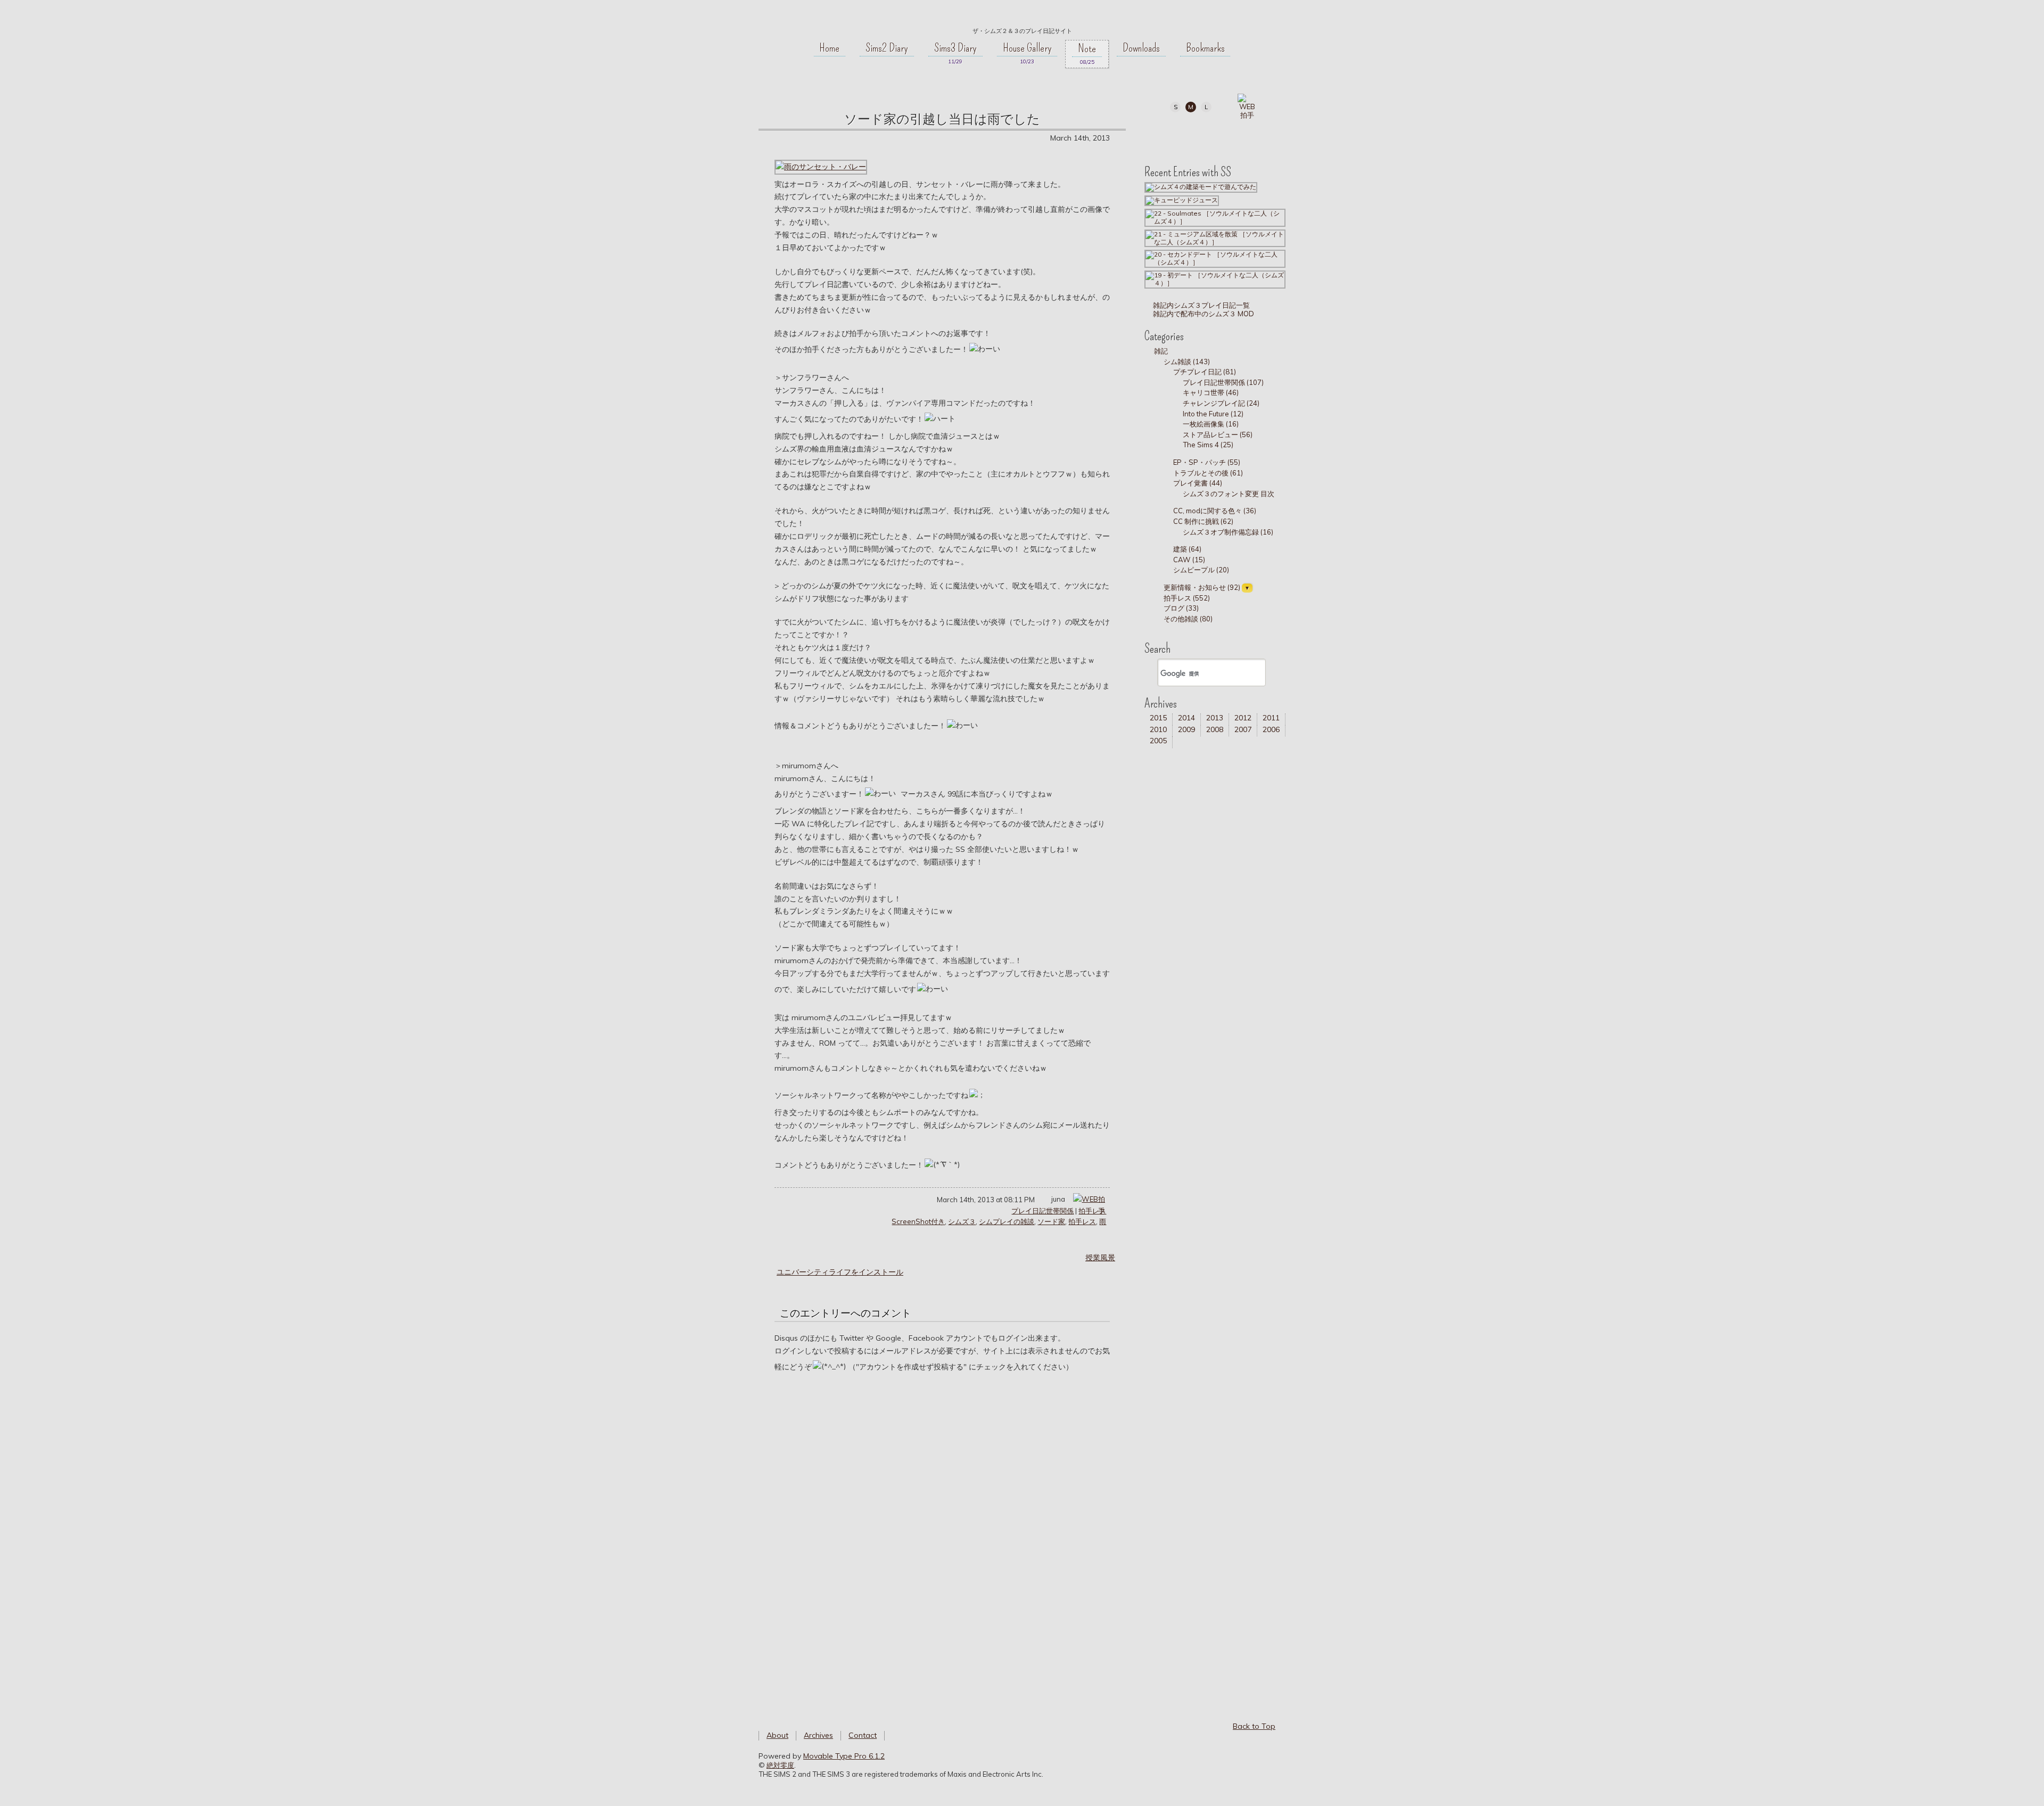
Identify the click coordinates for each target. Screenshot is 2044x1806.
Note (1087, 48)
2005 (1158, 741)
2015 (1158, 718)
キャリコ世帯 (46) (1211, 392)
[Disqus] (942, 1535)
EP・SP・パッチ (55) (1207, 462)
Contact (863, 1735)
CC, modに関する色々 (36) (1215, 511)
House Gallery (1027, 48)
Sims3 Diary (955, 48)
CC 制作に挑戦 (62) (1203, 521)
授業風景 (1100, 1258)
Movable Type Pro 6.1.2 (844, 1756)
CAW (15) (1189, 560)
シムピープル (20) (1201, 570)
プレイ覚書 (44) (1198, 483)
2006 (1271, 729)
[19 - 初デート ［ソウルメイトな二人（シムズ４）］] (1215, 279)
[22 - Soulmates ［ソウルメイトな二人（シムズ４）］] (1215, 217)
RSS (1238, 134)
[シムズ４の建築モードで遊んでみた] (1201, 187)
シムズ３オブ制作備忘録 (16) (1228, 532)
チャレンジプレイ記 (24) (1221, 403)
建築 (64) (1187, 549)
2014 (1186, 718)
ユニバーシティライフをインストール (840, 1272)
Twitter (1190, 134)
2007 (1243, 729)
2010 (1158, 729)
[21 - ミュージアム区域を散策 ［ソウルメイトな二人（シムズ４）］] (1215, 238)
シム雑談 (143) (1187, 362)
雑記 (1161, 351)
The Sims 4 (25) (1208, 445)
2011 (1271, 718)
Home (829, 48)
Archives (818, 1735)
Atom (1262, 134)
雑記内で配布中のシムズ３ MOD (1203, 314)
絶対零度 (1022, 17)
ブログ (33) (1181, 608)
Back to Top (1254, 1726)
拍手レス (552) (1187, 598)
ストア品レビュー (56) (1218, 434)
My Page (1166, 134)
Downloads (1141, 48)
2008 (1215, 729)
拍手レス (1092, 1211)
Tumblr (1214, 134)
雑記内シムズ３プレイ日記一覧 (1201, 305)
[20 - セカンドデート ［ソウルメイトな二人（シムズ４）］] (1215, 258)
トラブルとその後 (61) (1208, 473)
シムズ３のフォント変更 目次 (1229, 494)
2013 (1215, 718)
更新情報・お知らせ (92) (1202, 587)
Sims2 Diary (887, 48)
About (777, 1735)
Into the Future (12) (1213, 414)
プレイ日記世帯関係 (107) (1223, 382)
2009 (1186, 729)
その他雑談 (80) (1188, 619)
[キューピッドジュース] (1182, 200)
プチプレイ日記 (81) (1205, 372)
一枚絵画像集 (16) (1211, 424)
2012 (1243, 718)
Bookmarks (1205, 48)
